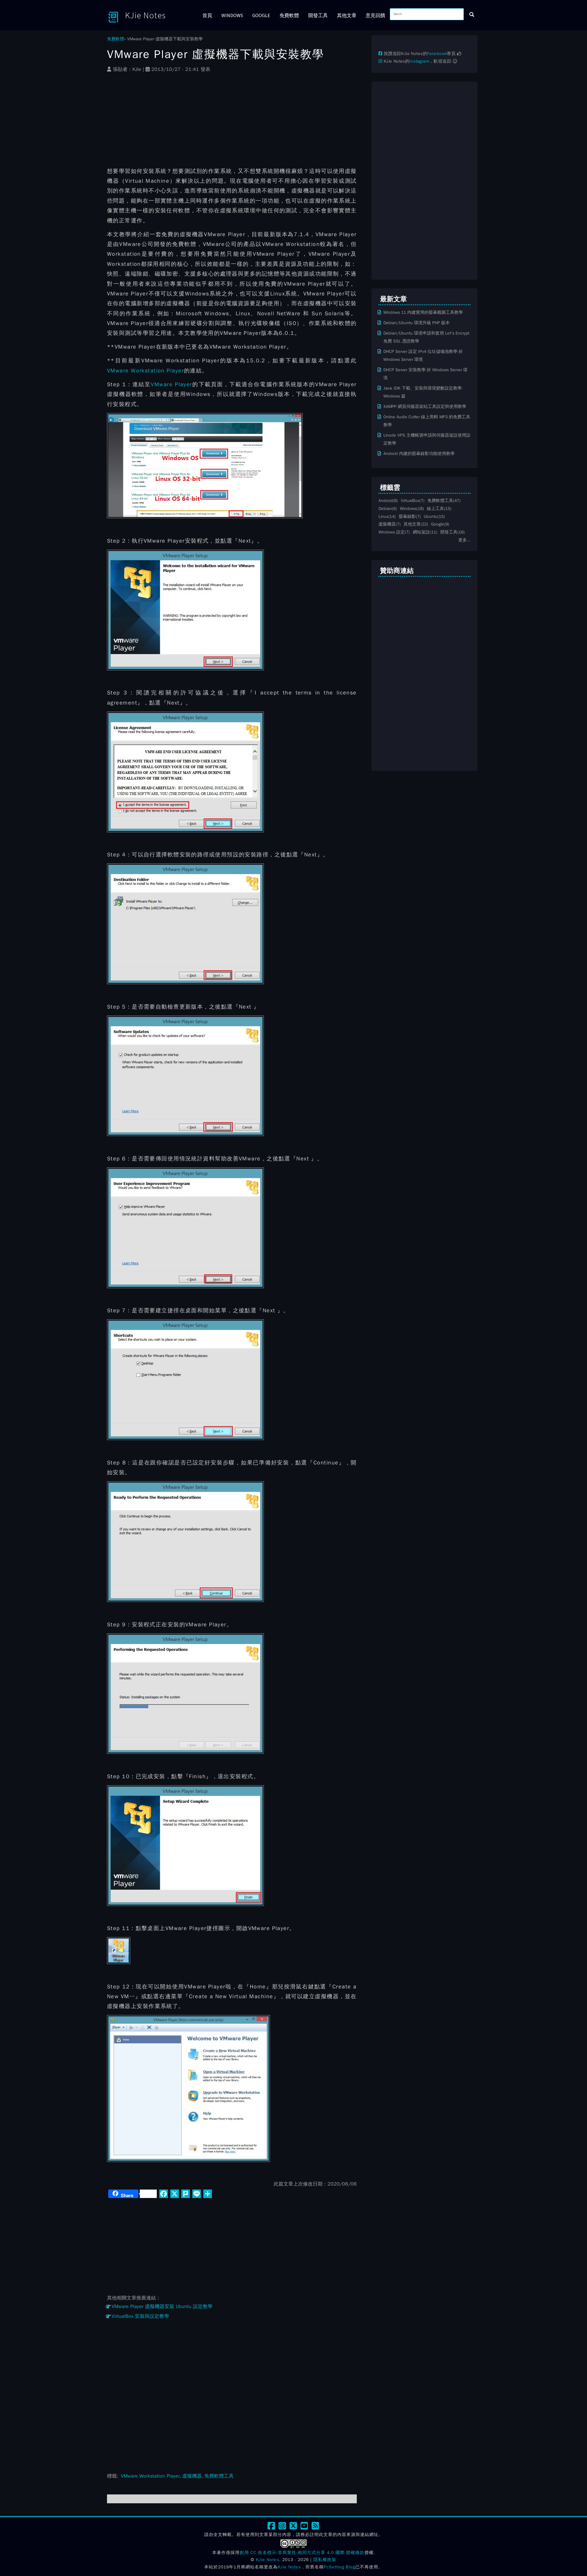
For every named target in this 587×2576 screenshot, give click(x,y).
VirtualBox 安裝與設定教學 (140, 2316)
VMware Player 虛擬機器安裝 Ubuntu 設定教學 (162, 2307)
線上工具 (435, 508)
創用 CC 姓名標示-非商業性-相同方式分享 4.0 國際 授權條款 (302, 2553)
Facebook (437, 54)
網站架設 (421, 532)
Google (261, 15)
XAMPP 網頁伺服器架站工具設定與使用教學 (425, 406)
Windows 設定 (392, 532)
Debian (385, 508)
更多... (464, 540)
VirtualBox (410, 500)
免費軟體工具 (219, 2476)
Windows (232, 15)
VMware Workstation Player (146, 371)
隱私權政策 (325, 2560)
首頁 (207, 15)
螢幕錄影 (407, 516)
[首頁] (116, 17)
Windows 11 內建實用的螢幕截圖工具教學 (423, 312)
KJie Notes (145, 15)
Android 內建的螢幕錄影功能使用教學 (419, 453)
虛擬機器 (192, 2476)
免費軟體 (289, 15)
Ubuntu (431, 516)
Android (386, 500)
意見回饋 (375, 15)
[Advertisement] (232, 123)
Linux (383, 516)
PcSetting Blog (340, 2567)
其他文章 (347, 15)
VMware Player (171, 384)
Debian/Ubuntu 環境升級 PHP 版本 (417, 323)
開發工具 (318, 15)
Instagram (419, 61)
